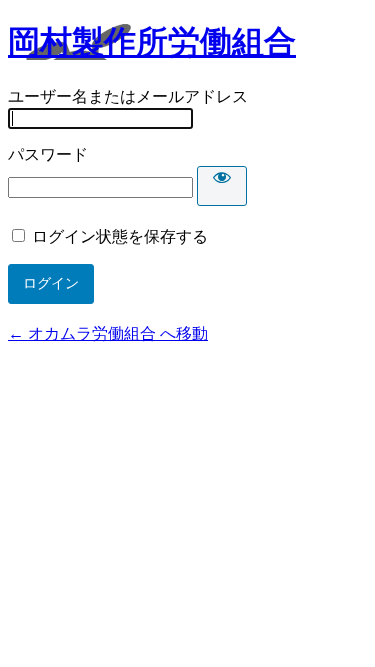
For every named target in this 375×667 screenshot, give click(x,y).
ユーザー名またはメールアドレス (128, 96)
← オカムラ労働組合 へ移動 (108, 333)
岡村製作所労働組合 (152, 42)
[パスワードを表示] (222, 186)
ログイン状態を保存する (120, 236)
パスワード (48, 154)
